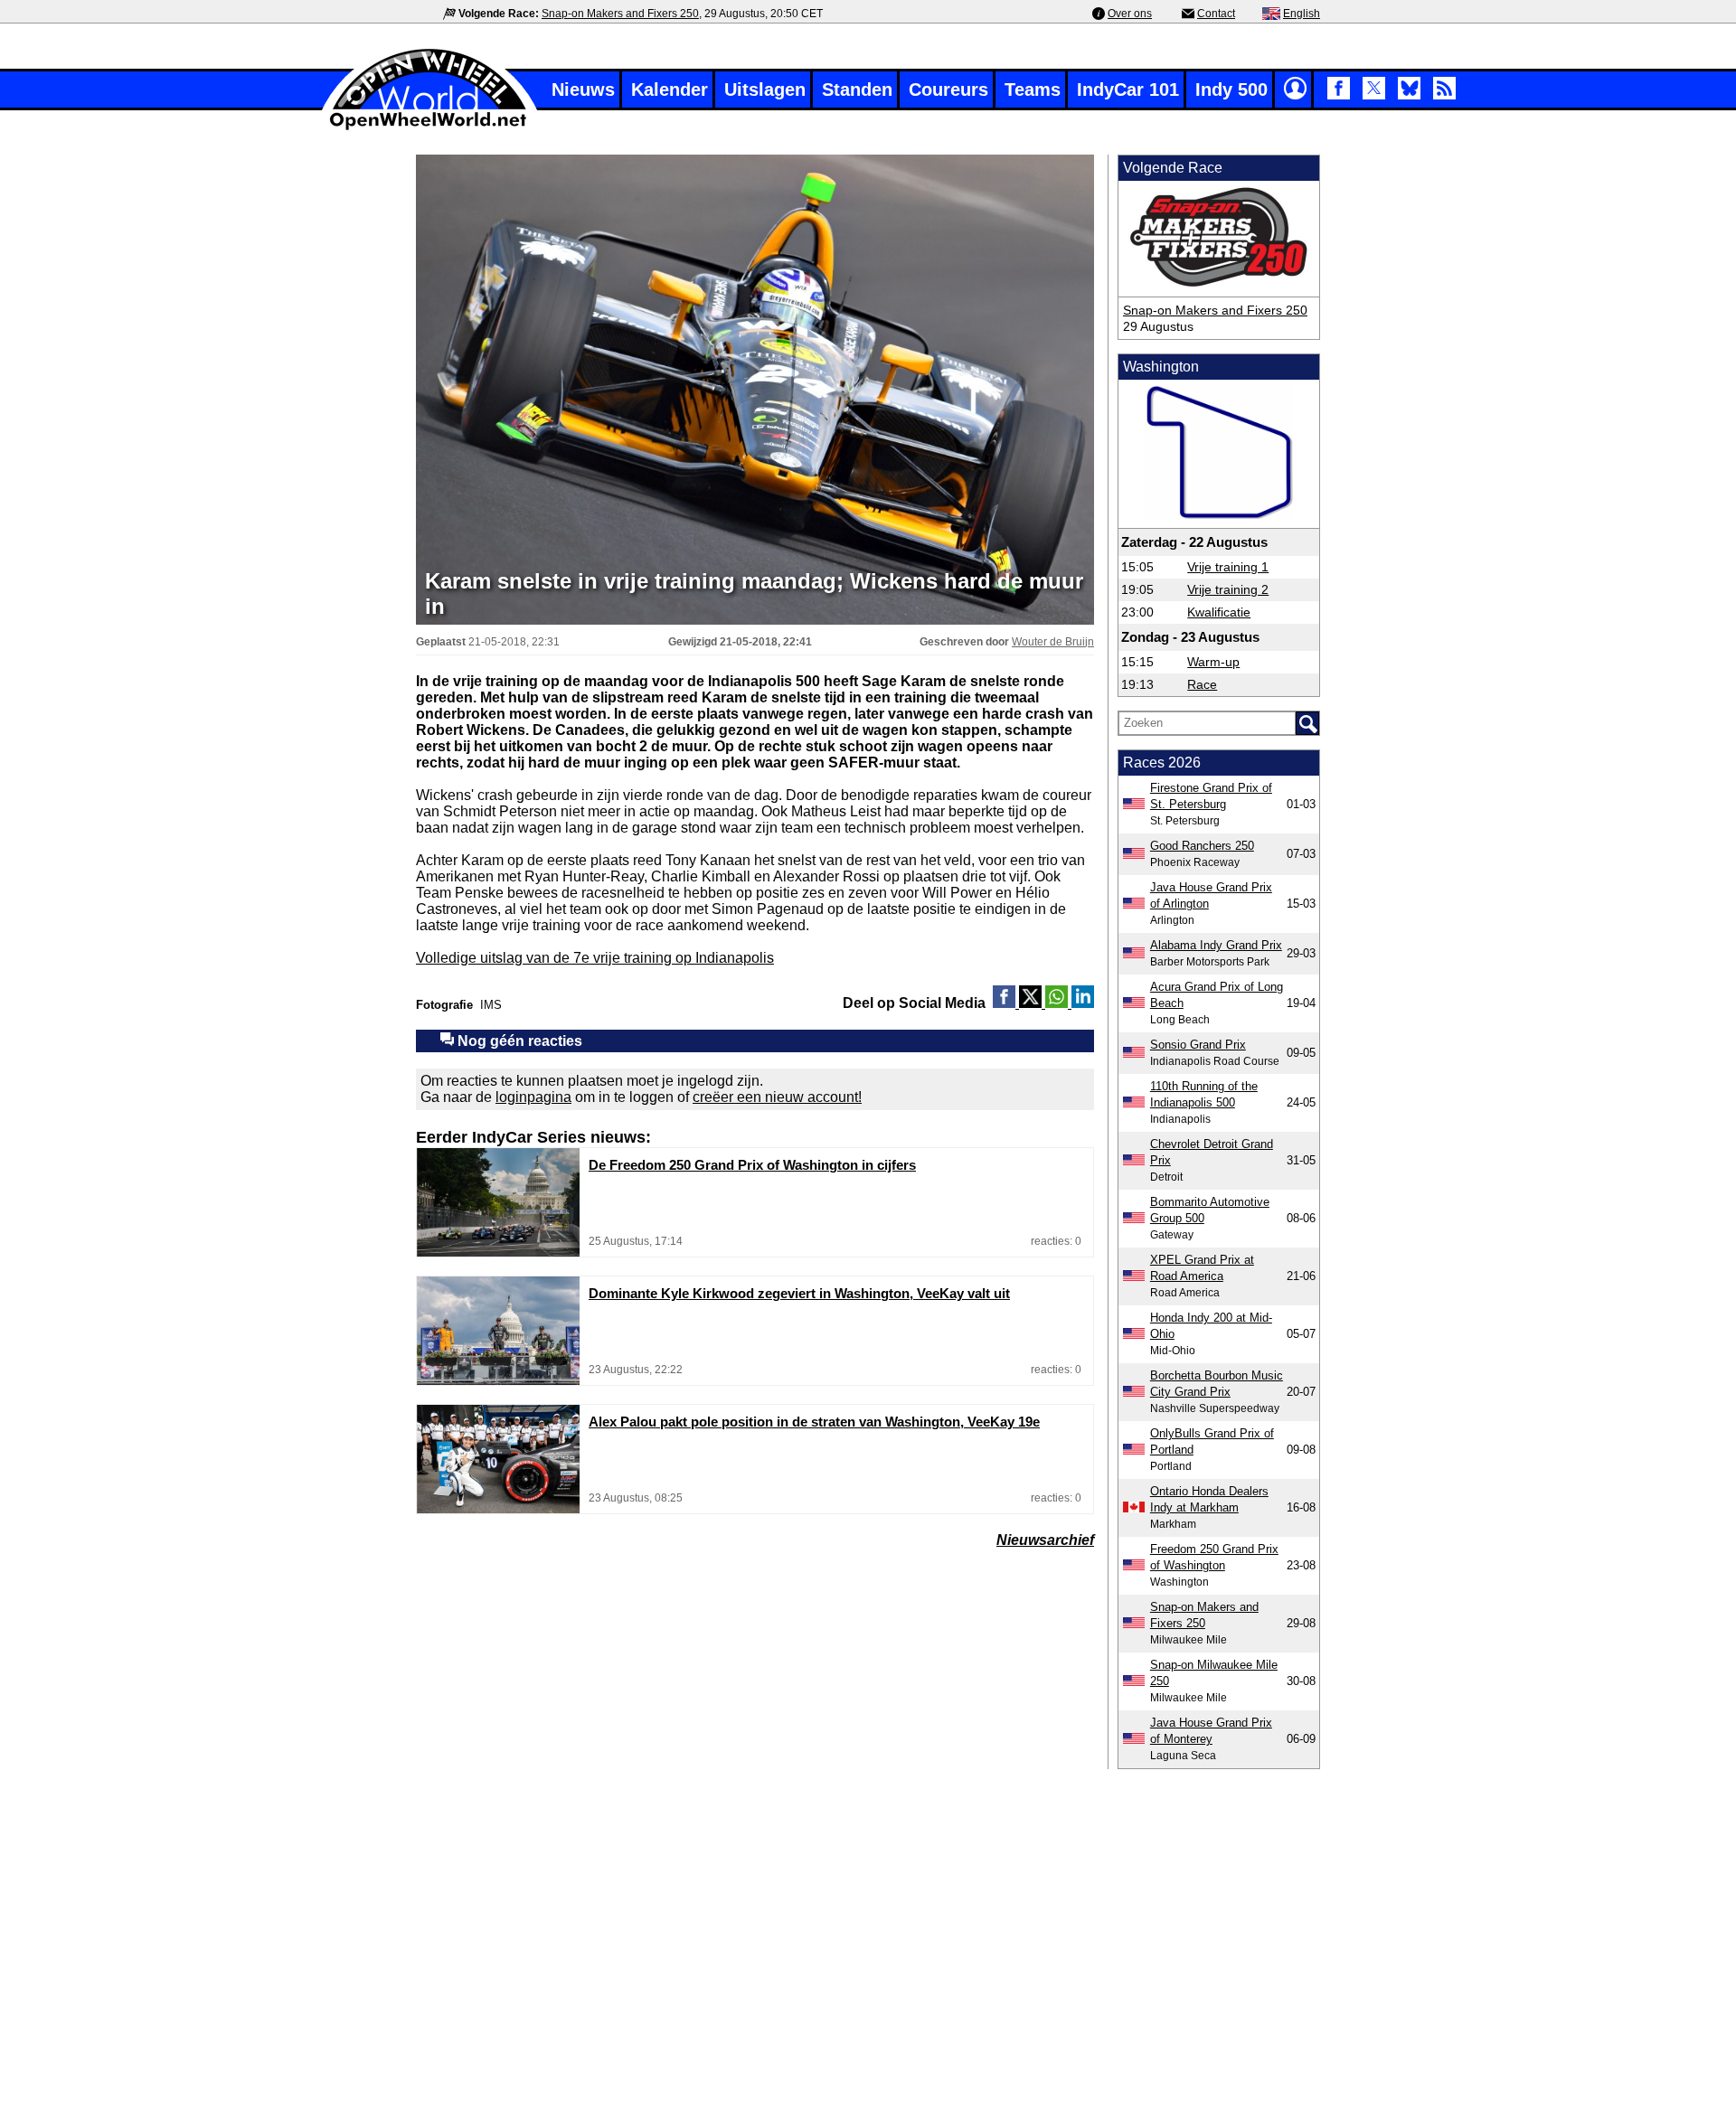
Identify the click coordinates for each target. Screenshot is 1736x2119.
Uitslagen (765, 89)
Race (1202, 684)
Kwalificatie (1219, 612)
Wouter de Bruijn (1053, 642)
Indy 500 (1231, 89)
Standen (857, 89)
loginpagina (533, 1097)
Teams (1033, 89)
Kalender (670, 89)
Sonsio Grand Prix (1198, 1045)
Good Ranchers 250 (1202, 846)
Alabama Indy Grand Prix (1216, 945)
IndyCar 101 (1128, 89)
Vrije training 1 (1228, 567)
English (1302, 14)
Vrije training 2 (1228, 589)
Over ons (1130, 14)
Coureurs (948, 89)
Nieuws (583, 89)
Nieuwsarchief (1045, 1540)
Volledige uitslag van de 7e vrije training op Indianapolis (595, 958)
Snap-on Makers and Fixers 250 (620, 14)
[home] (429, 128)
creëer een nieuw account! (777, 1097)
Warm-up (1213, 662)
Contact (1216, 14)
